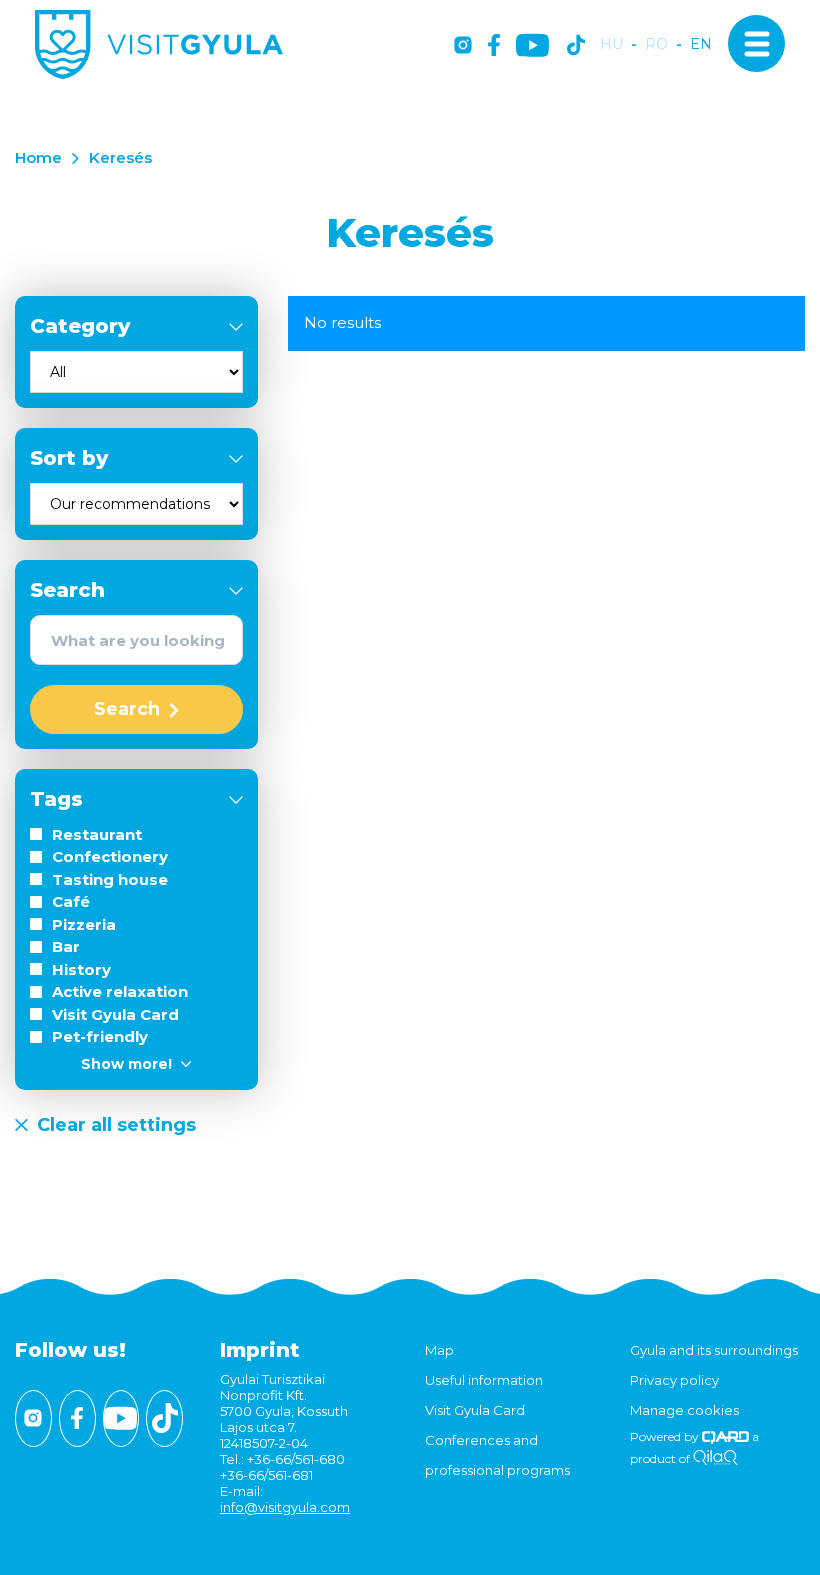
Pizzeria (84, 924)
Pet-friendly (100, 1036)
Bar (66, 946)
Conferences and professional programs (497, 1455)
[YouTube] (532, 46)
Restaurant (97, 834)
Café (71, 901)
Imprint (260, 1350)
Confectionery (110, 856)
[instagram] (463, 46)
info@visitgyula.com (285, 1507)
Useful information (484, 1380)
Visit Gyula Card (115, 1014)
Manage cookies (684, 1410)
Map (439, 1350)
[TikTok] (576, 46)
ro (656, 44)
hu (611, 44)
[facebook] (494, 46)
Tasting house (110, 879)
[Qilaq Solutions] (715, 1458)
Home (38, 157)
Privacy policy (674, 1380)
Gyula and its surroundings (714, 1350)
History (81, 969)
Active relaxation (120, 991)
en (701, 44)
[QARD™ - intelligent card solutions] (725, 1436)
